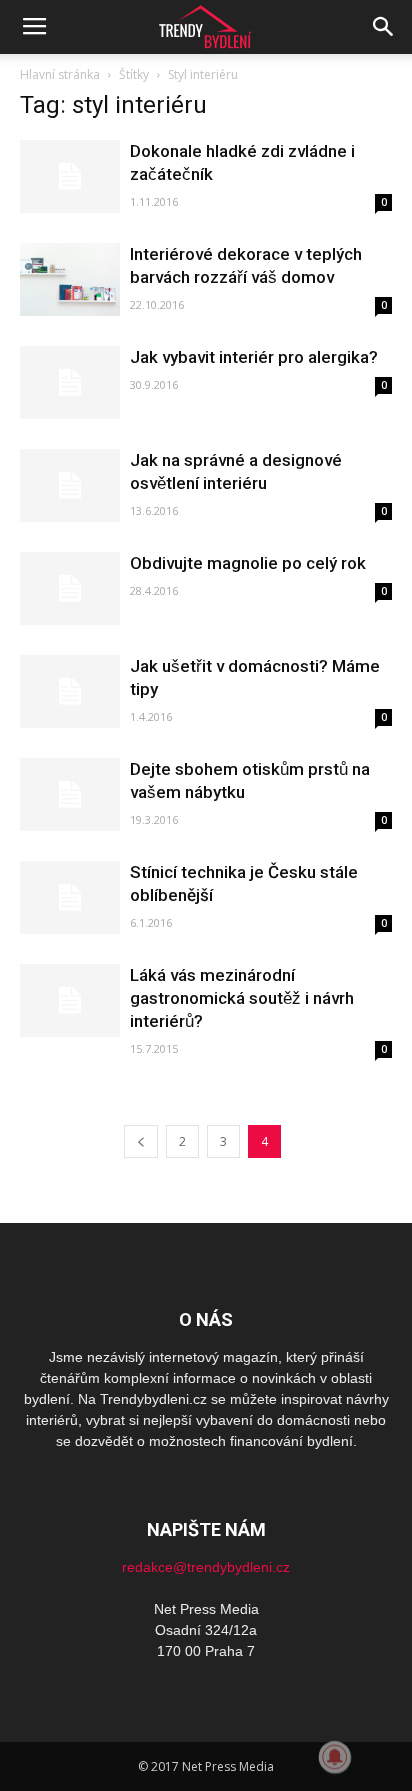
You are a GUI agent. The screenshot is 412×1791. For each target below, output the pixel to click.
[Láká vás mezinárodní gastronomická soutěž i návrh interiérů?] (70, 1000)
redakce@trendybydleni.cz (206, 1567)
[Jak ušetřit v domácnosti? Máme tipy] (70, 691)
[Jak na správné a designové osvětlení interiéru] (70, 485)
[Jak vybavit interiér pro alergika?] (70, 382)
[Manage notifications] (335, 1757)
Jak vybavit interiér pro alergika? (254, 357)
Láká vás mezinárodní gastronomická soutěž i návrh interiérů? (242, 998)
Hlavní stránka (60, 74)
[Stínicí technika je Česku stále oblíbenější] (70, 897)
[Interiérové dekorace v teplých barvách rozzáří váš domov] (70, 279)
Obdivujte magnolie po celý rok (248, 563)
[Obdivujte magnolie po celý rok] (70, 588)
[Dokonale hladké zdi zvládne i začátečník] (70, 176)
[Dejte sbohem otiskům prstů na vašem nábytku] (70, 794)
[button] (384, 27)
